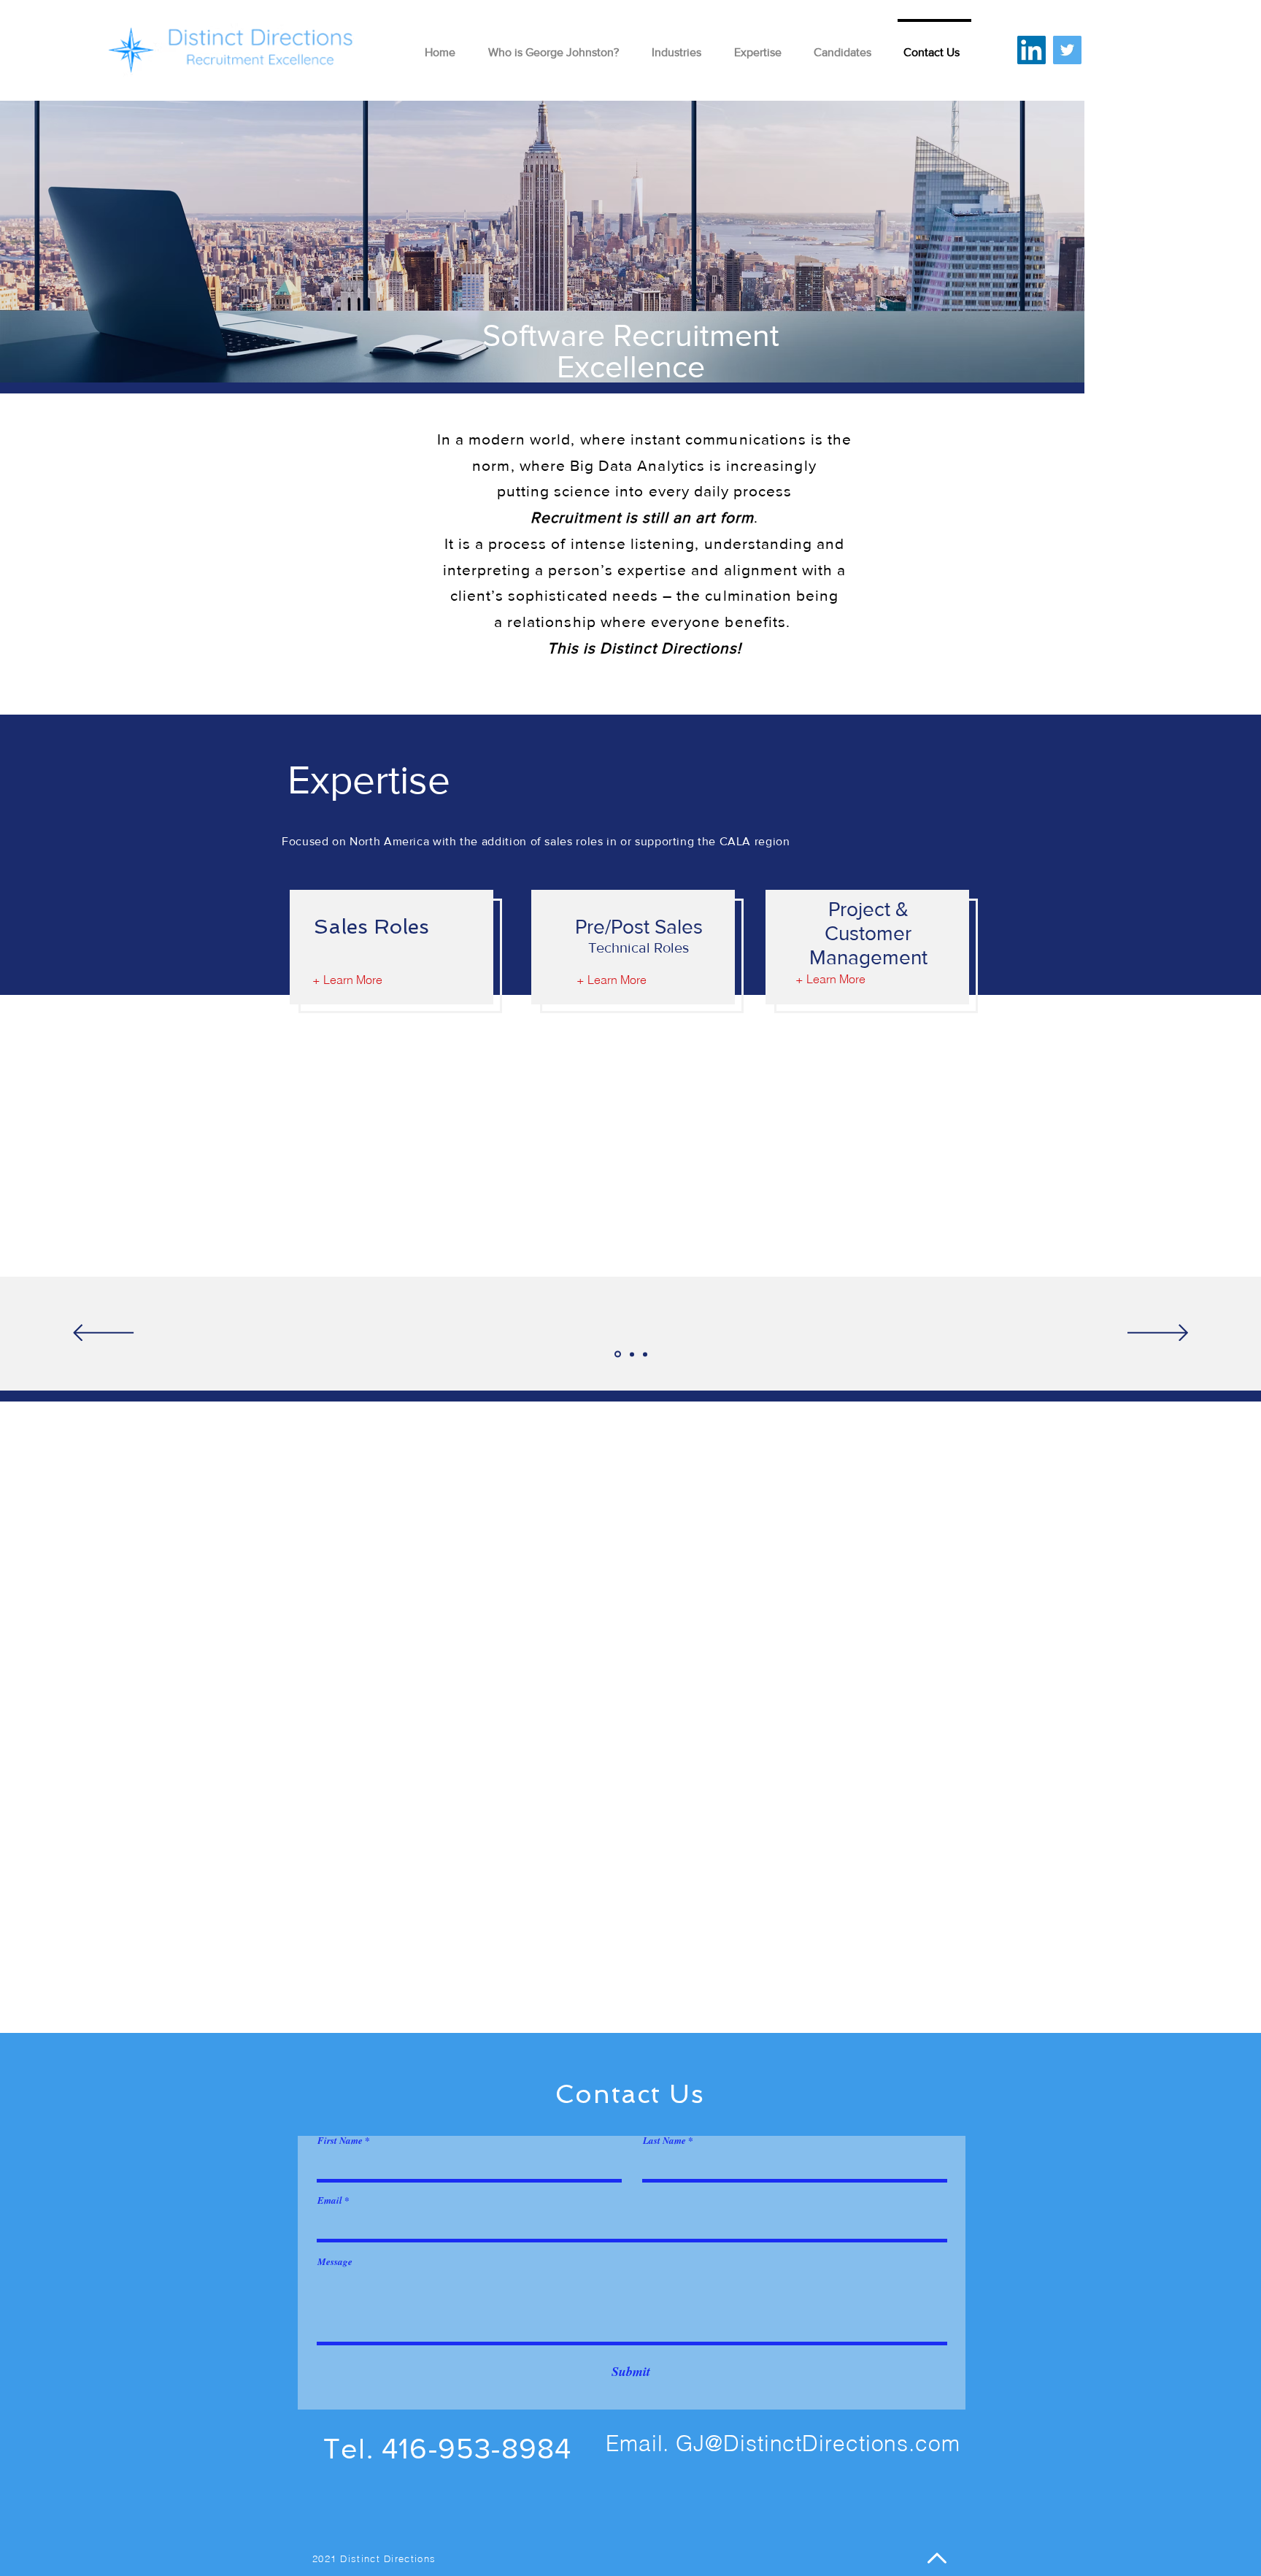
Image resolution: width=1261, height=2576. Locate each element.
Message (335, 2262)
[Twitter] (1067, 50)
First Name (340, 2141)
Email (330, 2200)
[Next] (1158, 1334)
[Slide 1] (618, 1354)
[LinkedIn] (1031, 50)
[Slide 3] (645, 1354)
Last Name (664, 2141)
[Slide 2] (632, 1354)
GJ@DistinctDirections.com (818, 2444)
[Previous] (103, 1334)
